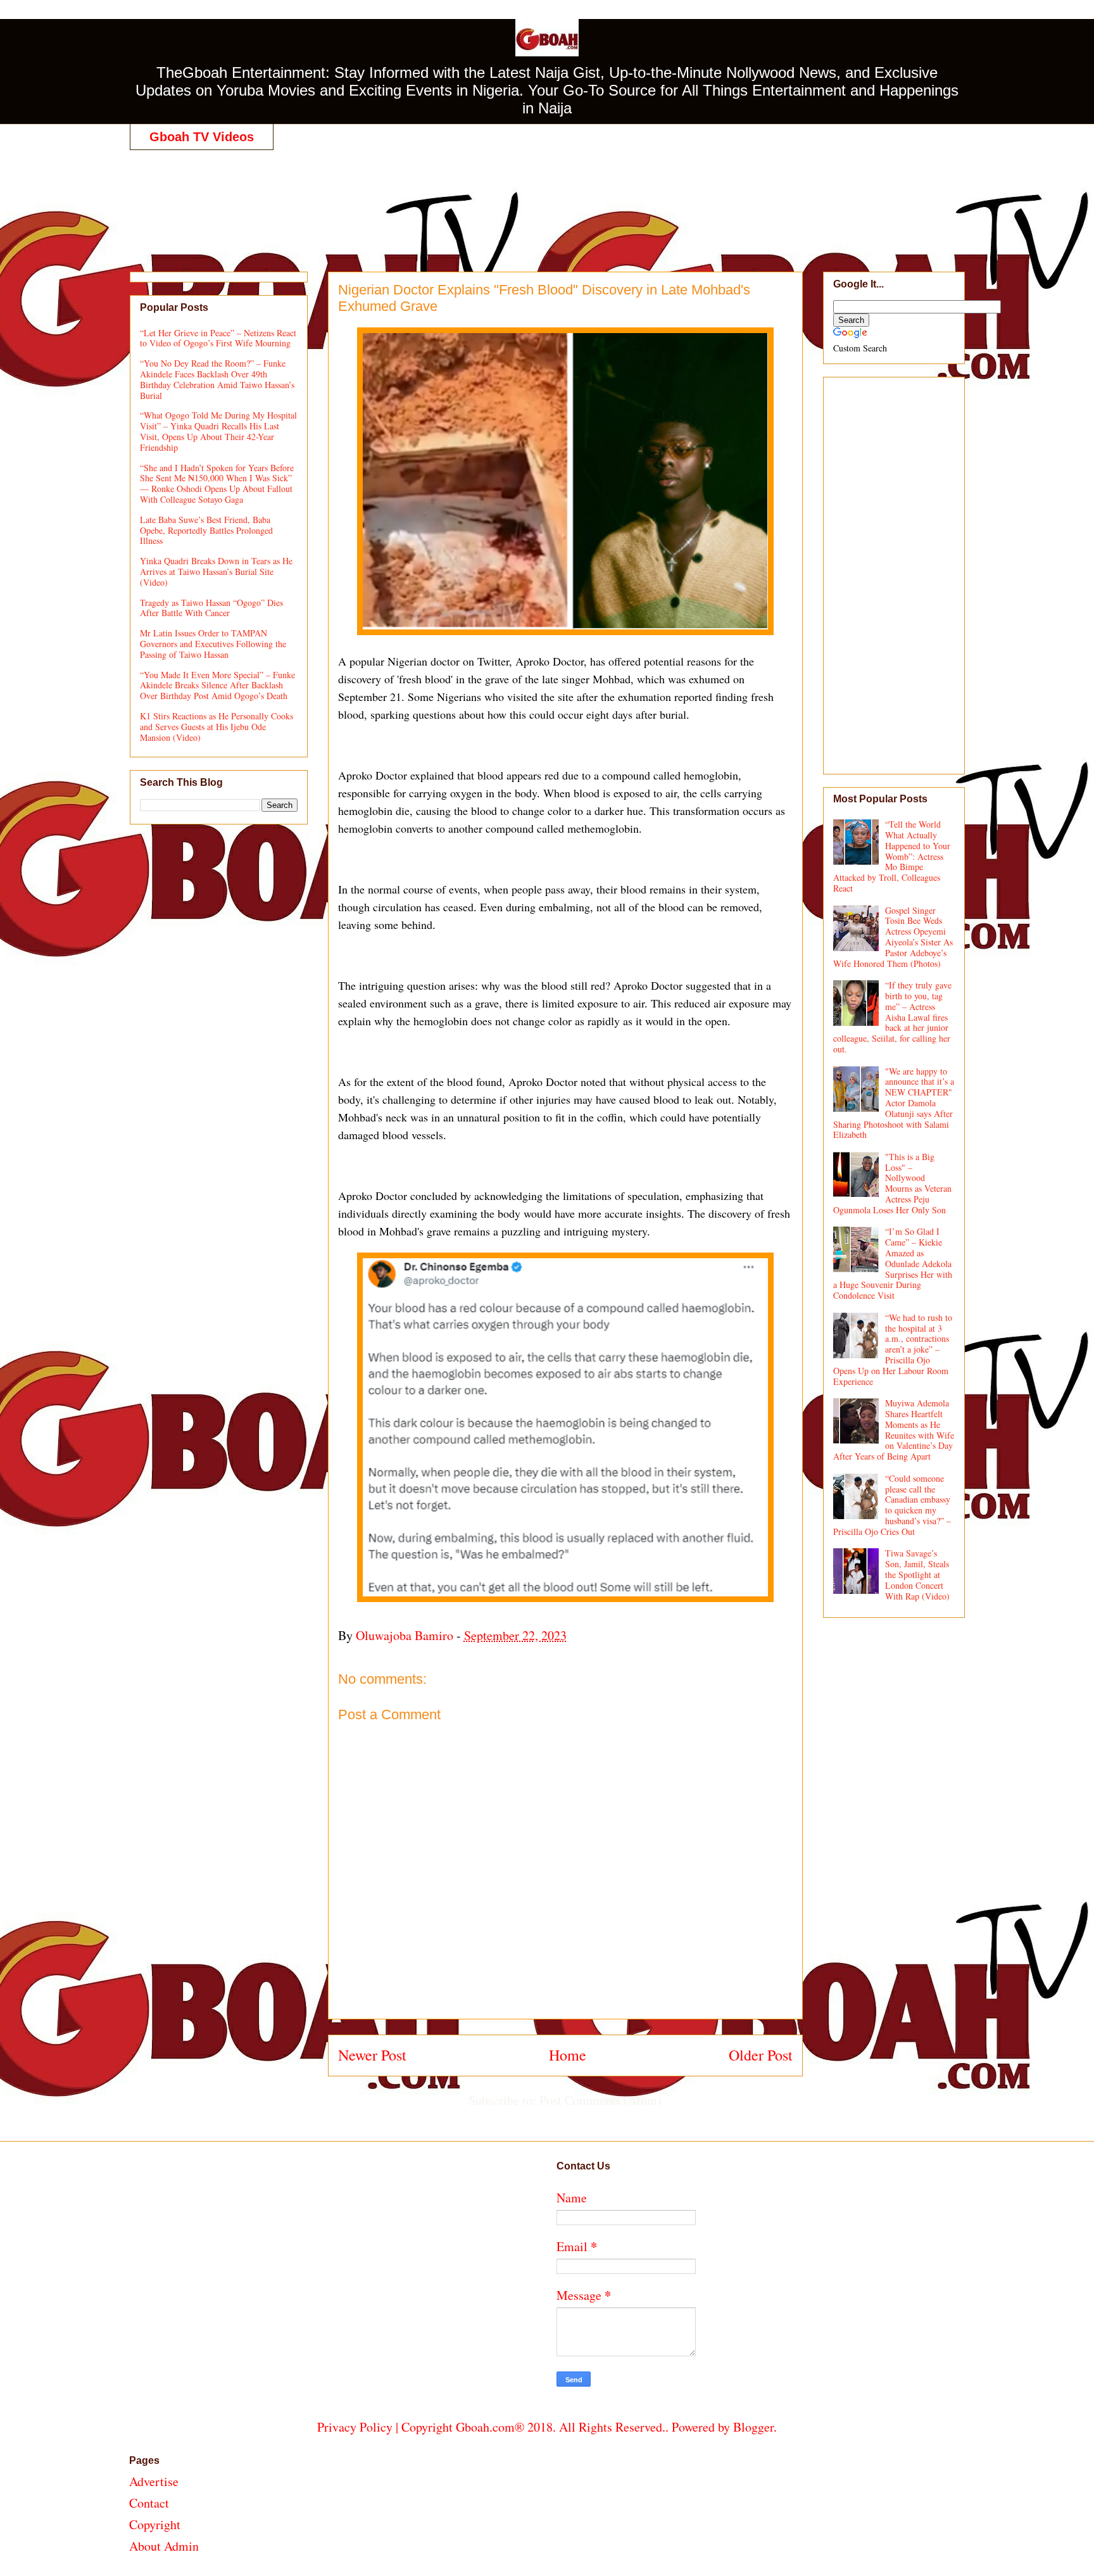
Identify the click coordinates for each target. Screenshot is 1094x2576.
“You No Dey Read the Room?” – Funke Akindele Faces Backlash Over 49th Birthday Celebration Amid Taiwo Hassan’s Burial (217, 379)
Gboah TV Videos (202, 137)
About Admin (164, 2546)
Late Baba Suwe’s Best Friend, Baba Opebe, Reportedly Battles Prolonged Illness (206, 530)
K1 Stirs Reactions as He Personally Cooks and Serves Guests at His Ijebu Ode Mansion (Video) (217, 727)
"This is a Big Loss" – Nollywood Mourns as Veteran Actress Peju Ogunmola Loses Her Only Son (893, 1183)
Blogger (753, 2427)
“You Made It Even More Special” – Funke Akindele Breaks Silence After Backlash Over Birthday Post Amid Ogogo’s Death (217, 685)
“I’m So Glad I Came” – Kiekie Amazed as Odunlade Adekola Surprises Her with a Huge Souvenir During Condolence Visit (893, 1263)
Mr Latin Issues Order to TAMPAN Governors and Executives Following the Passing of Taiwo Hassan (213, 644)
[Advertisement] (547, 198)
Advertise (154, 2481)
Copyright (155, 2524)
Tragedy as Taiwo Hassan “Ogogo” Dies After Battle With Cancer (211, 608)
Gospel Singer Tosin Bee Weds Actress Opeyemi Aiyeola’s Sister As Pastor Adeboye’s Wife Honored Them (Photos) (893, 937)
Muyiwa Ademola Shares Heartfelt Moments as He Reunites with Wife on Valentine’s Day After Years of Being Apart (894, 1430)
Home (568, 2055)
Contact (149, 2503)
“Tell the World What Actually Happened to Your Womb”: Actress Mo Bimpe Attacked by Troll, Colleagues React (892, 856)
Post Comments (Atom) (600, 2100)
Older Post (761, 2055)
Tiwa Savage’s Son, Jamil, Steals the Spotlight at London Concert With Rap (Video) (917, 1574)
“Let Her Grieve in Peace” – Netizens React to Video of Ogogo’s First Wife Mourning (218, 338)
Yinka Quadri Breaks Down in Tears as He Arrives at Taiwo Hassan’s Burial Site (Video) (216, 571)
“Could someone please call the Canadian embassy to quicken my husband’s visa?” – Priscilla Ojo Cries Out (892, 1505)
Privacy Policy (355, 2427)
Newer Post (372, 2055)
